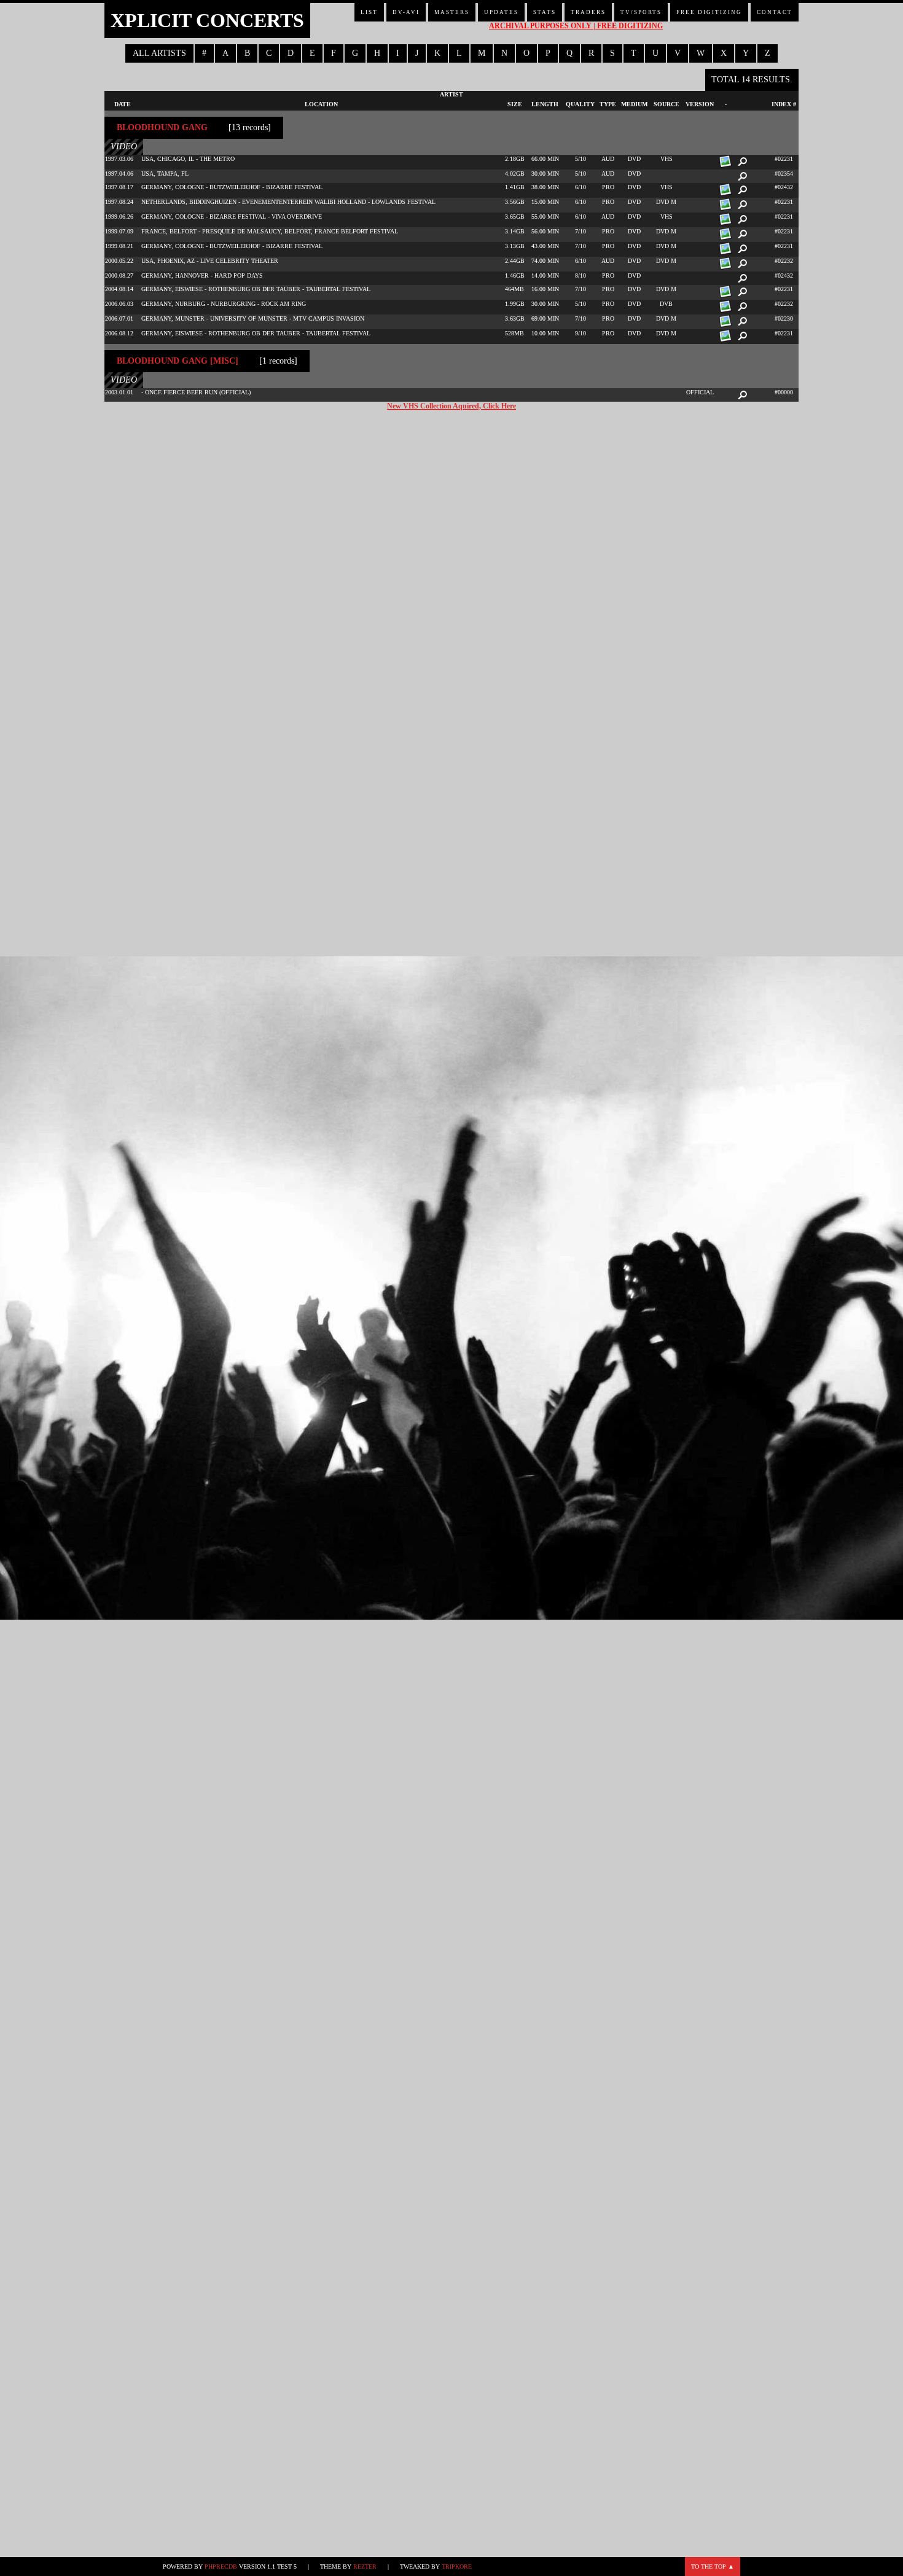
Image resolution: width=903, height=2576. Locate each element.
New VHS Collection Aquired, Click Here (451, 406)
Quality (580, 104)
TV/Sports (641, 12)
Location (321, 104)
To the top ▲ (713, 2566)
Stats (545, 12)
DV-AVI (406, 12)
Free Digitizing (709, 12)
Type (608, 104)
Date (123, 104)
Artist (451, 94)
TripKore (457, 2566)
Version (700, 104)
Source (666, 104)
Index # (784, 104)
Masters (452, 12)
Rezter (365, 2566)
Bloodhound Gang (162, 127)
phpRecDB (221, 2566)
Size (515, 104)
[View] (741, 162)
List (369, 12)
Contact (775, 12)
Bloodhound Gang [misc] (178, 361)
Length (545, 104)
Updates (501, 12)
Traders (588, 12)
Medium (634, 104)
